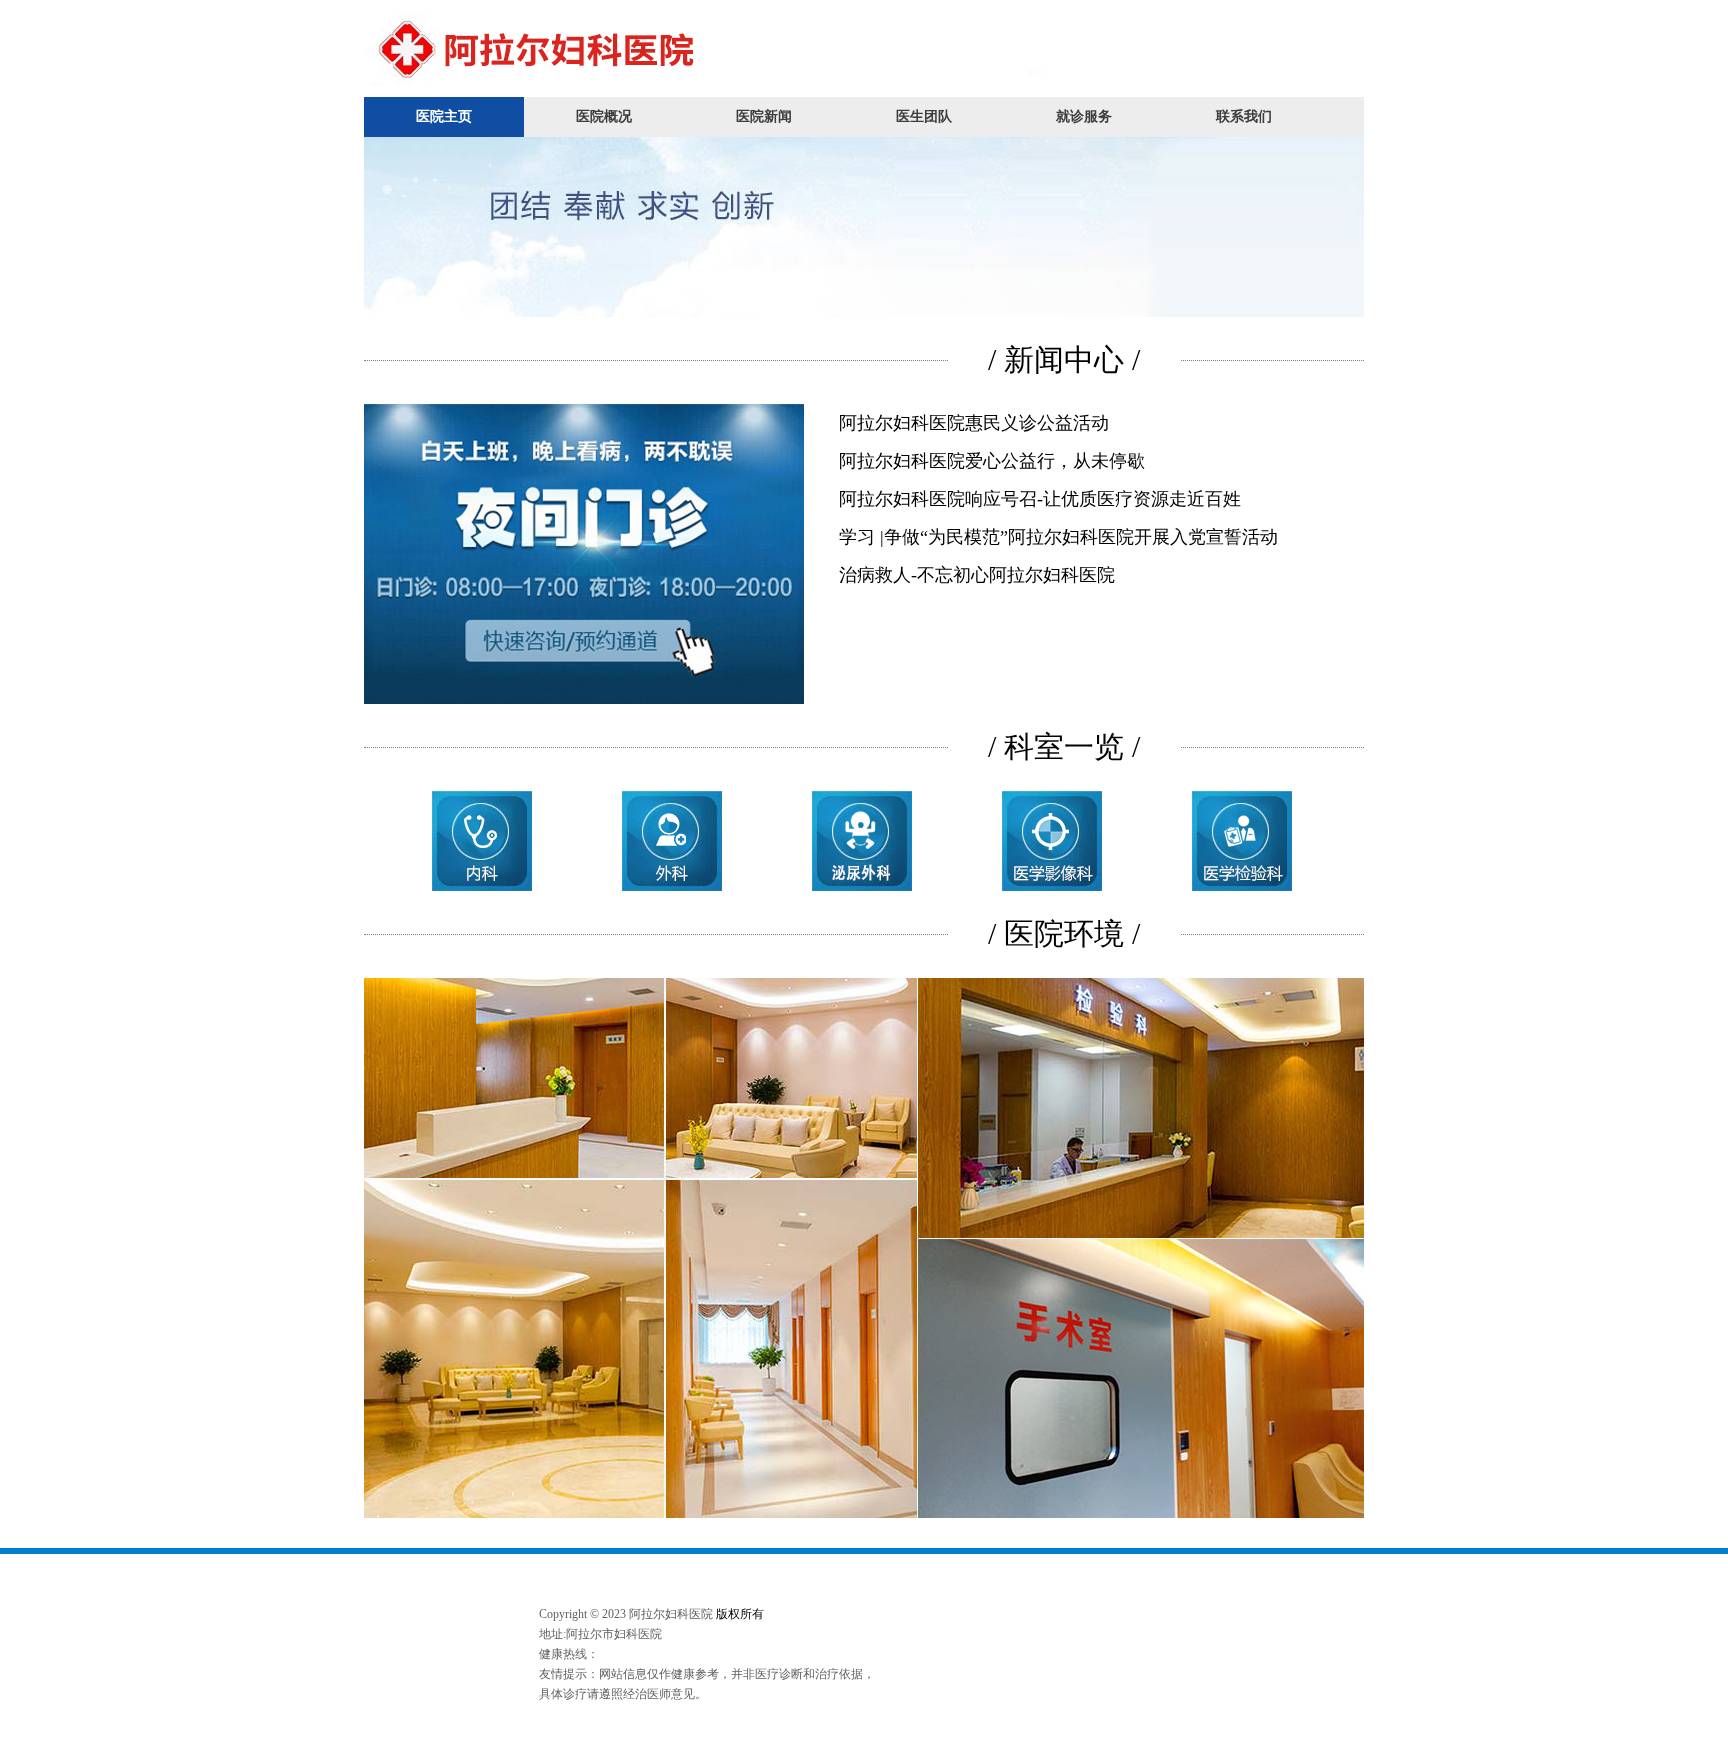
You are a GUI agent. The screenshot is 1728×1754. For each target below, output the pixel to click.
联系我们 (1244, 116)
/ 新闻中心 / (1064, 359)
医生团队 (924, 116)
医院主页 (444, 116)
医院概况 (604, 116)
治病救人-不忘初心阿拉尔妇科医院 (977, 575)
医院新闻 (764, 116)
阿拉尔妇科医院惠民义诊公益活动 (974, 423)
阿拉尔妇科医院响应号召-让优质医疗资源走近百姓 (1040, 499)
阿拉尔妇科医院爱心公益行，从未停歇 (992, 461)
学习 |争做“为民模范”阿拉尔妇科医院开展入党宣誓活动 (1058, 537)
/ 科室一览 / (1064, 746)
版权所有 (740, 1614)
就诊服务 (1084, 116)
